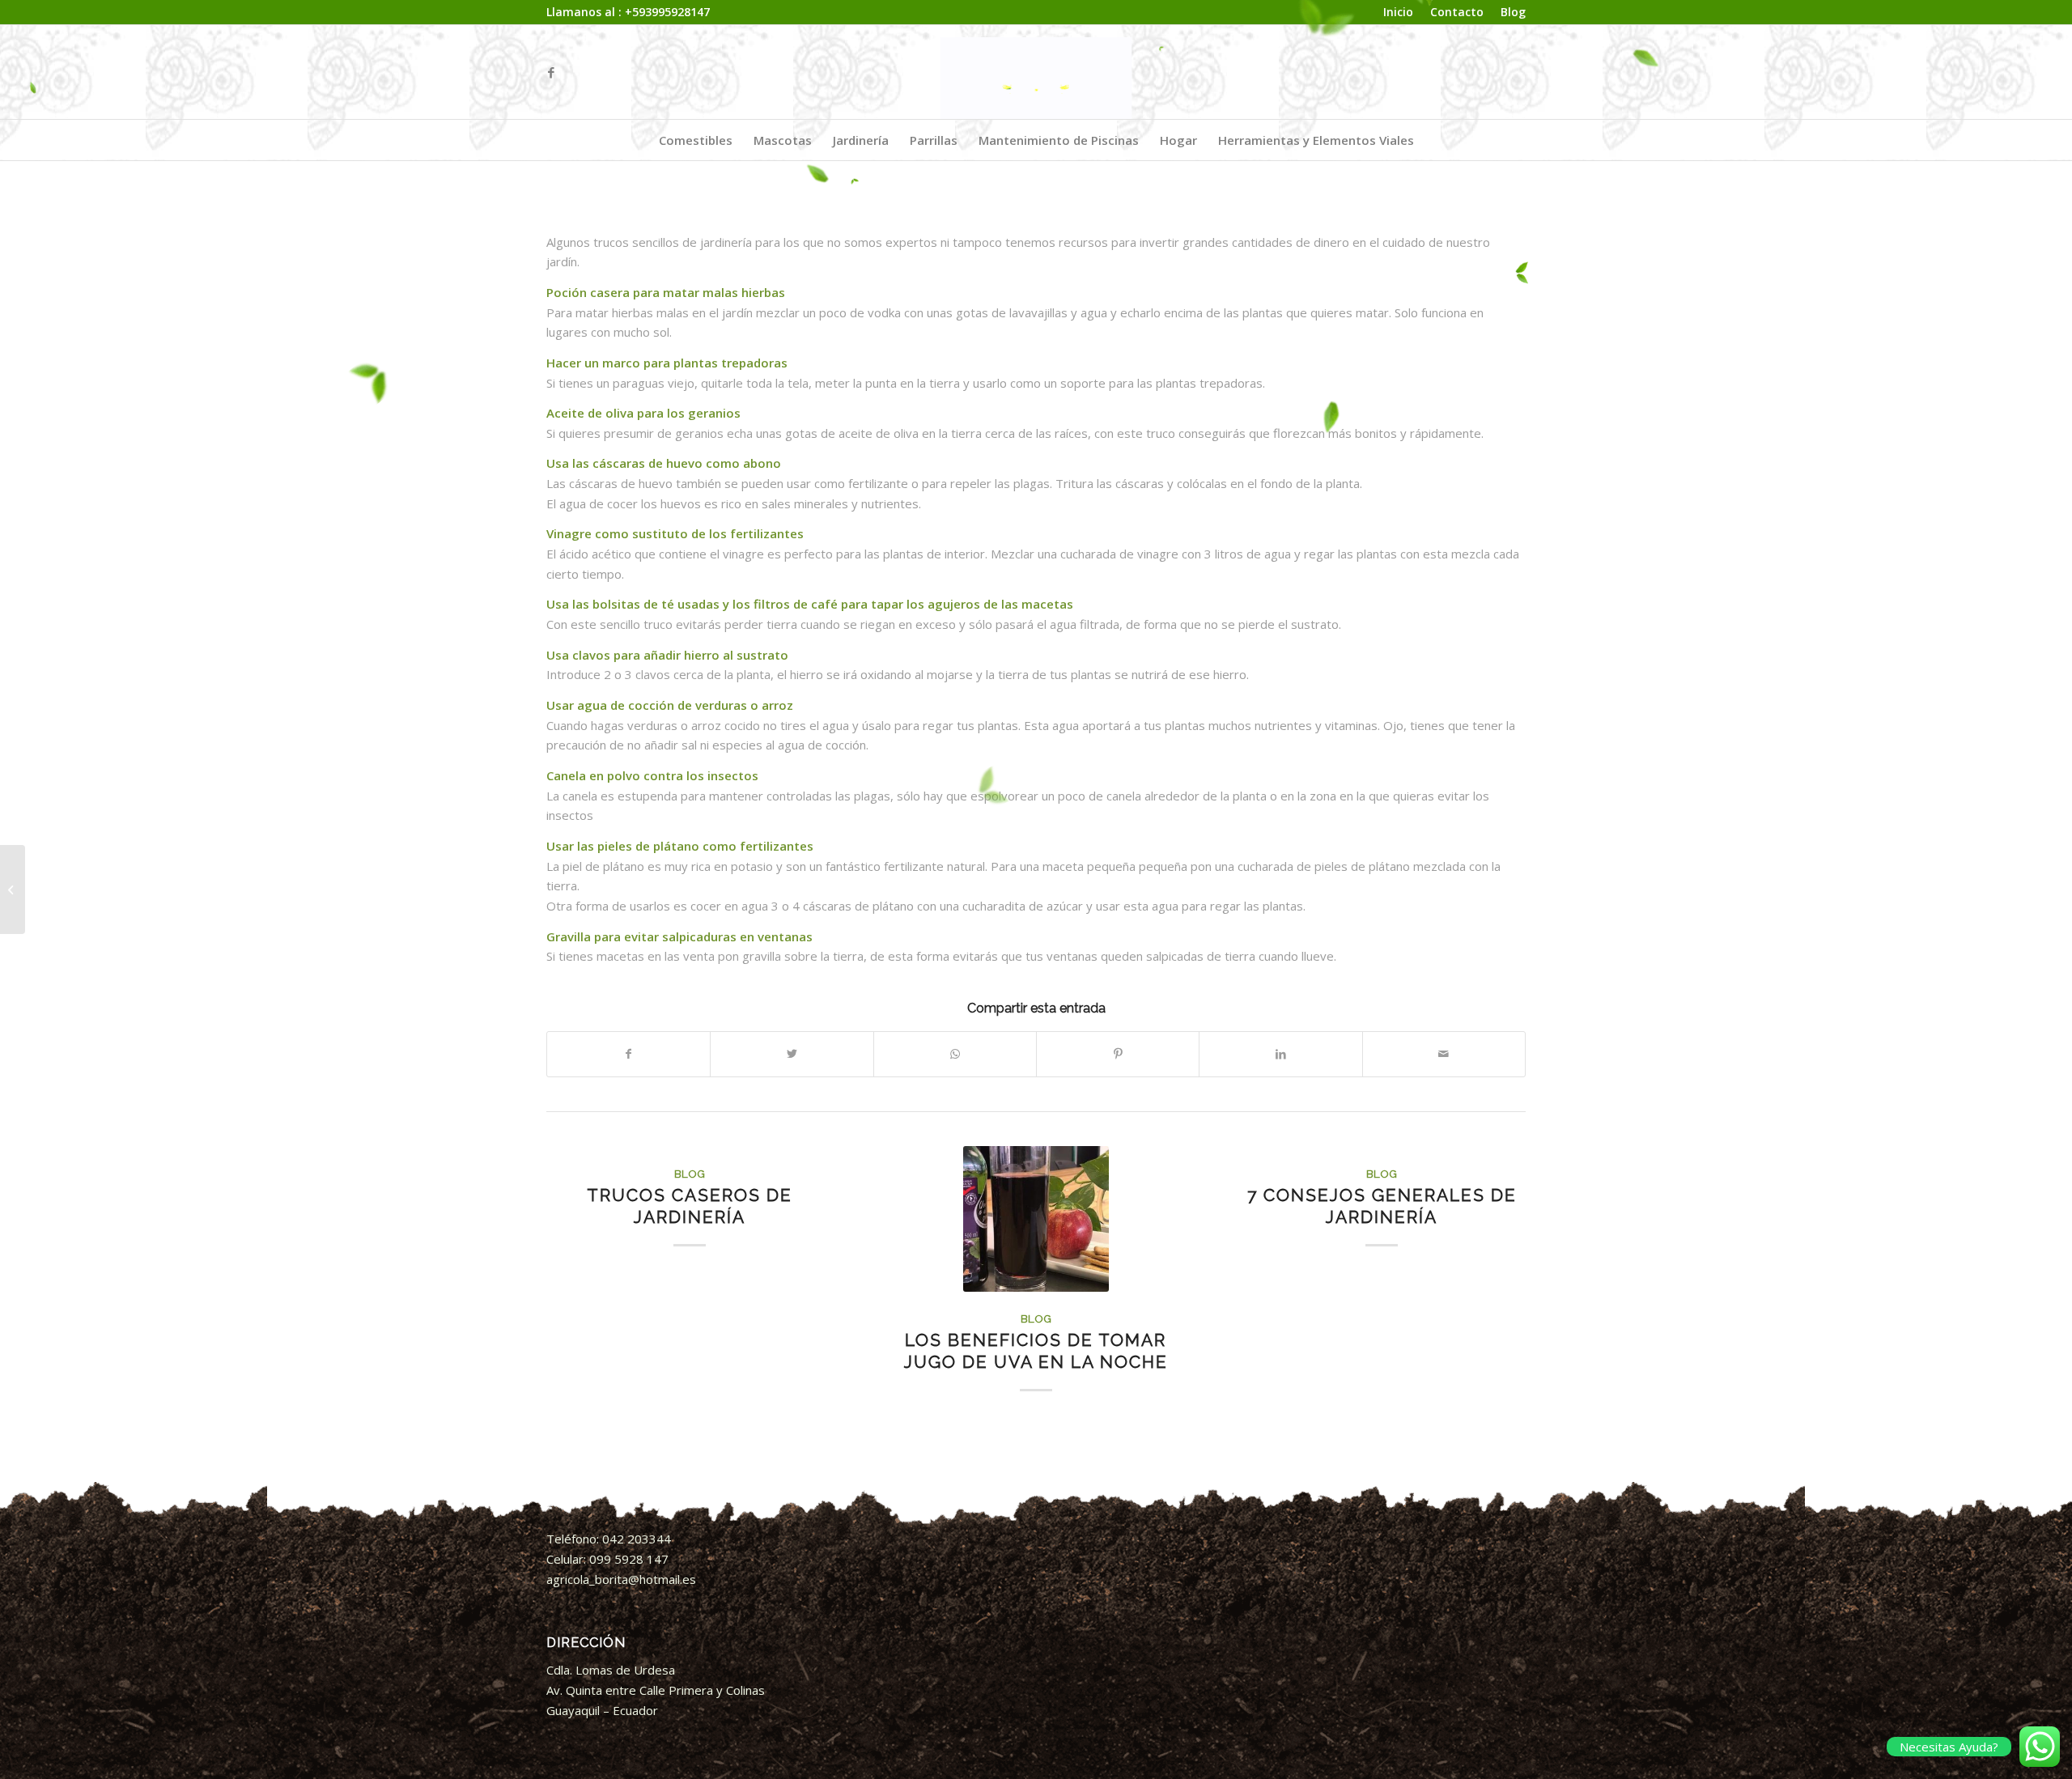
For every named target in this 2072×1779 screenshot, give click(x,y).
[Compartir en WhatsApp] (955, 1054)
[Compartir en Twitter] (792, 1054)
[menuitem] (1399, 13)
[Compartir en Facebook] (628, 1054)
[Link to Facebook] (551, 72)
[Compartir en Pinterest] (1118, 1054)
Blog (690, 1174)
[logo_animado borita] (1036, 72)
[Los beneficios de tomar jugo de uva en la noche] (1036, 1219)
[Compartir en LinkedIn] (1280, 1054)
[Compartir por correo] (1444, 1054)
